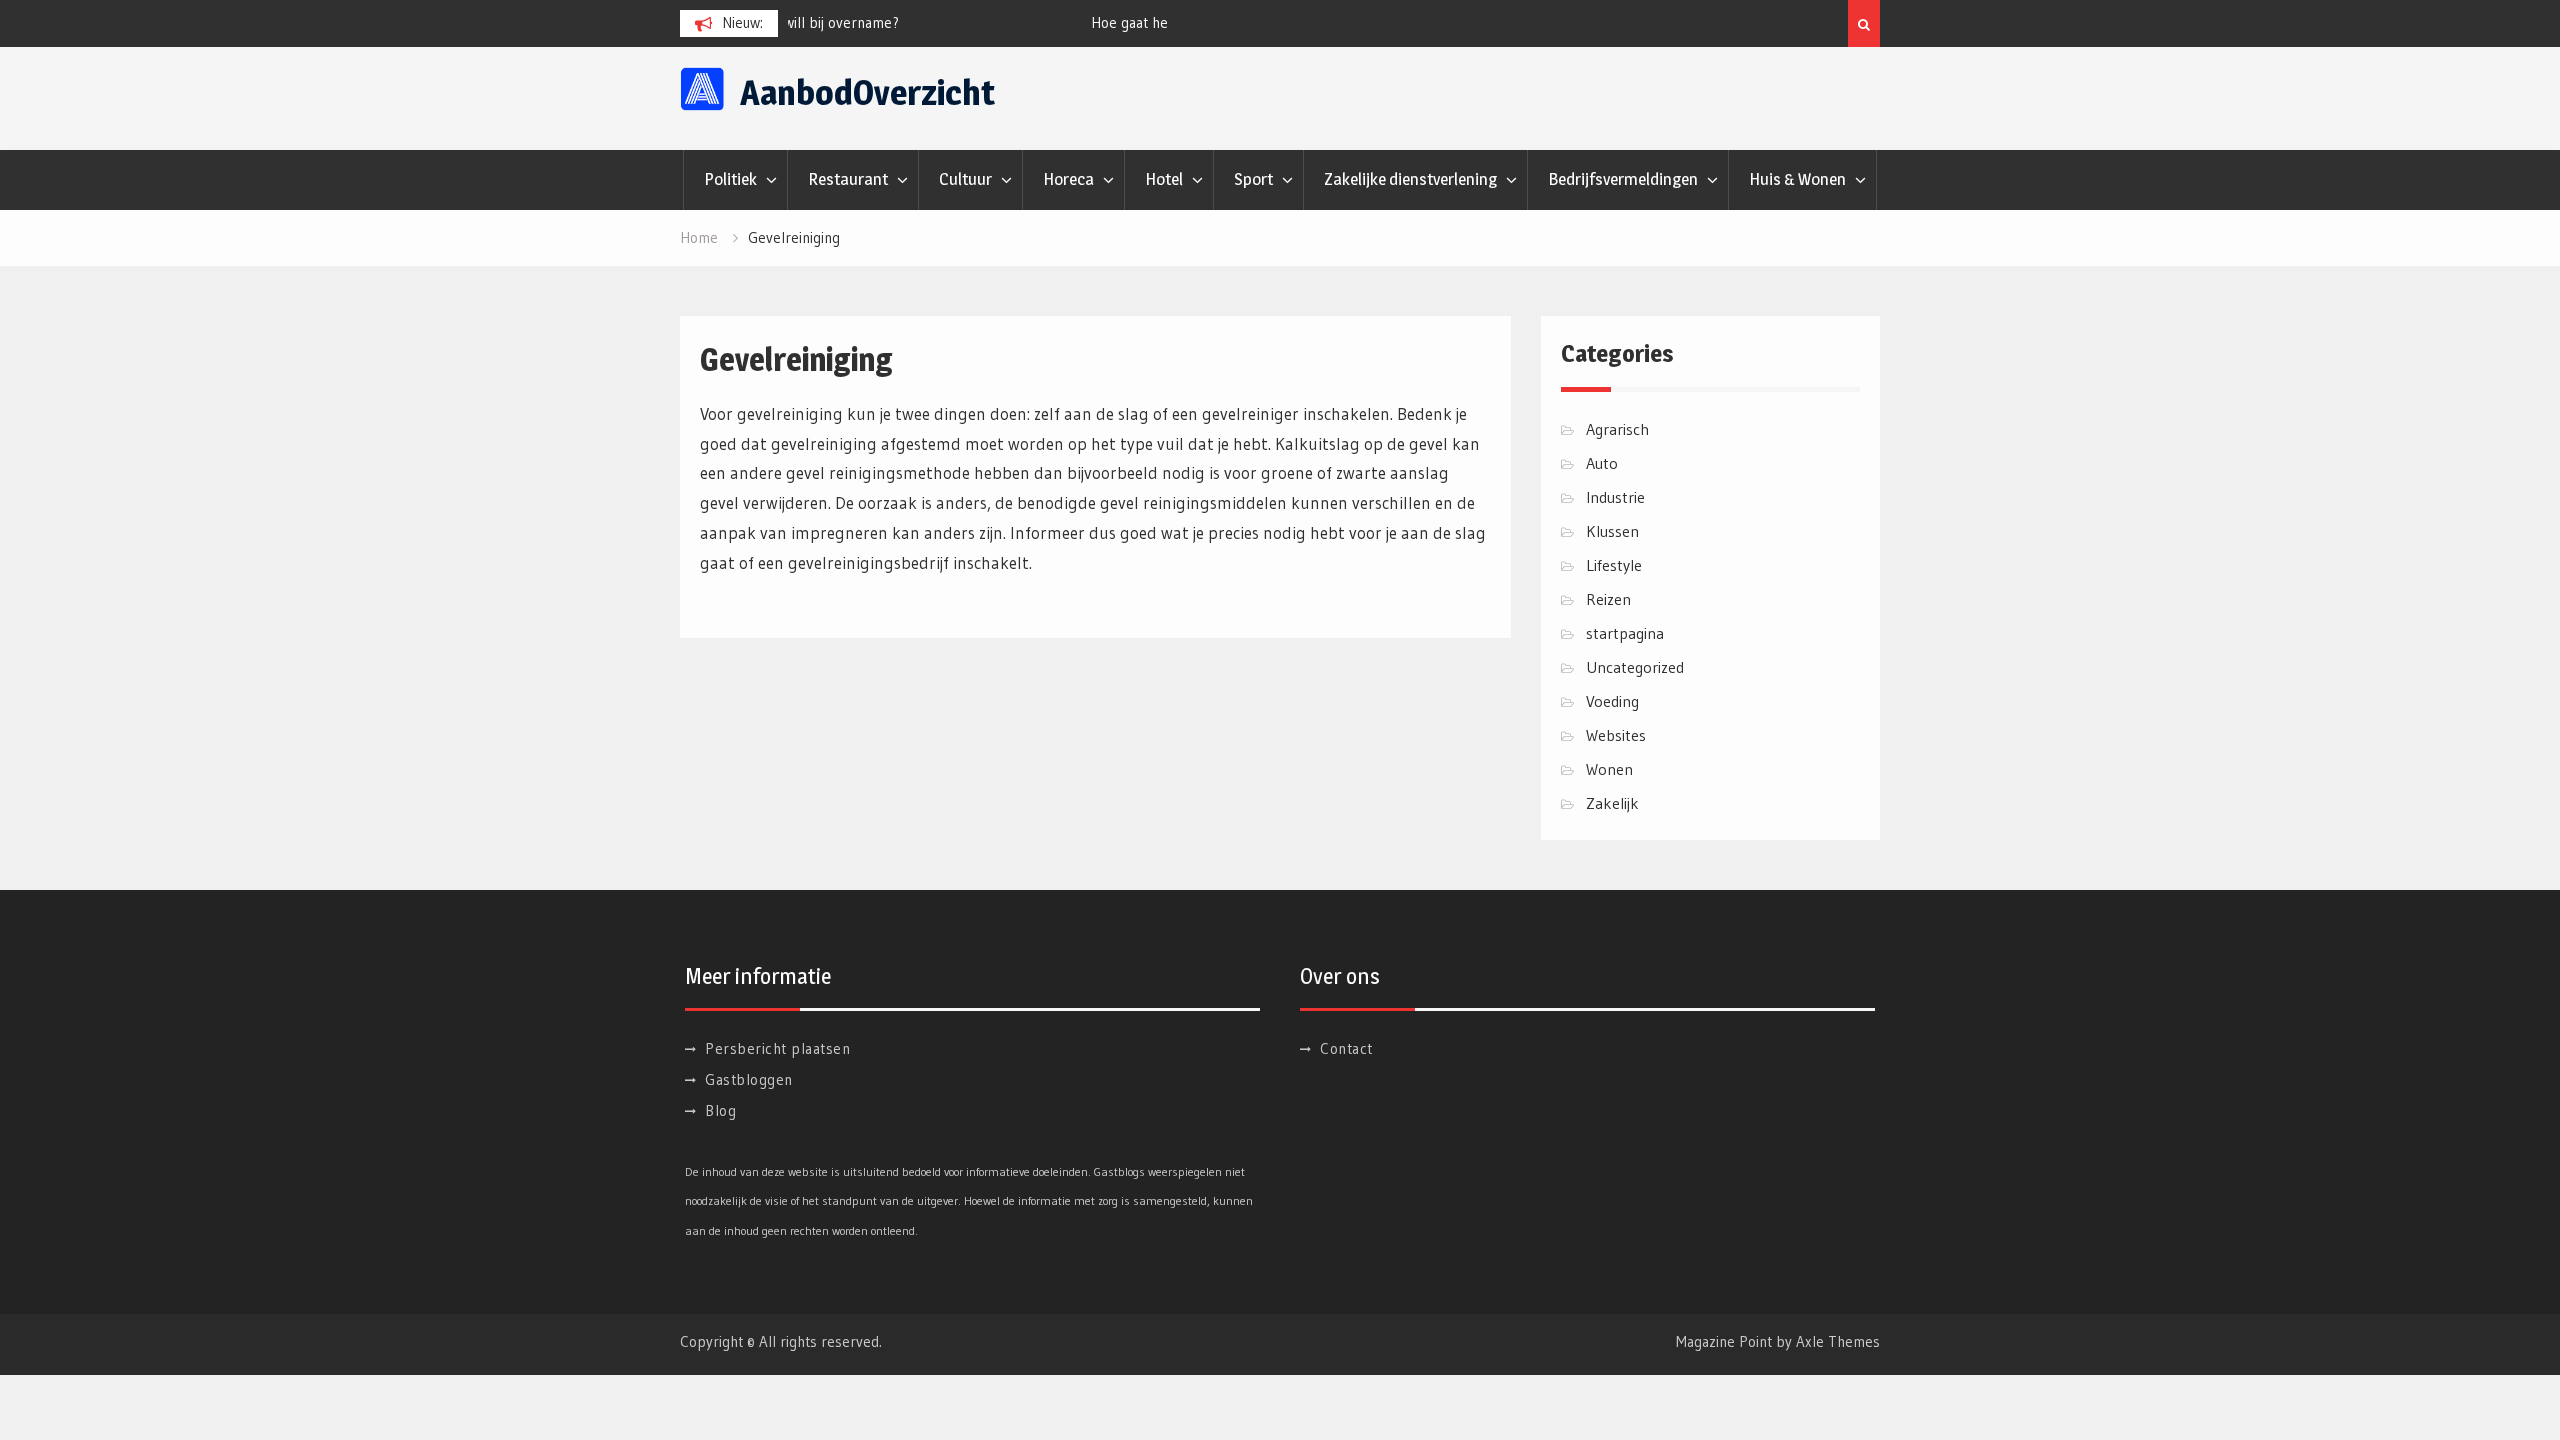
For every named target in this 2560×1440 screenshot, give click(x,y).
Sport (1253, 179)
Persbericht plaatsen (777, 1048)
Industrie (1615, 497)
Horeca (1068, 179)
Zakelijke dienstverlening (1410, 179)
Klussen (1612, 531)
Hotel (1164, 179)
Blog (720, 1110)
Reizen (1608, 599)
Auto (1602, 463)
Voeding (1612, 701)
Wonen (1609, 769)
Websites (1616, 735)
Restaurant (848, 179)
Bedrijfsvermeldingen (1623, 179)
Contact (1346, 1048)
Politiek (730, 179)
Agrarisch (1617, 429)
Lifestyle (1614, 565)
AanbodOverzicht (867, 92)
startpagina (1625, 633)
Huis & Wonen (1797, 179)
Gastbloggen (749, 1079)
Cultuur (965, 179)
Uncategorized (1635, 667)
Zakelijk (1612, 803)
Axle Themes (1838, 1341)
